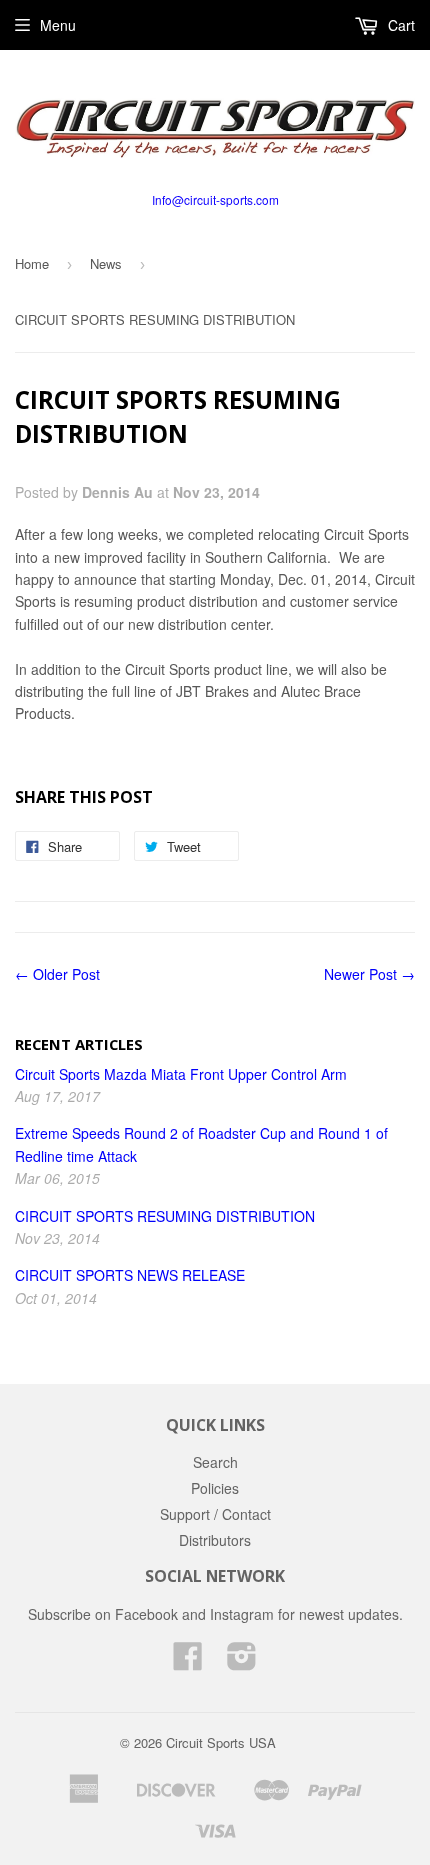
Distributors (215, 1540)
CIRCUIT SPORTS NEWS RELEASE (130, 1275)
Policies (215, 1488)
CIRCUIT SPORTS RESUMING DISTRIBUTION (165, 1216)
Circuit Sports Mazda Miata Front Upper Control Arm (181, 1074)
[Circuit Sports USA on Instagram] (242, 1662)
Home (32, 263)
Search (215, 1462)
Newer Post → (369, 974)
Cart (399, 25)
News (106, 263)
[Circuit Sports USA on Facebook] (188, 1662)
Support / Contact (215, 1514)
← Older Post (57, 974)
